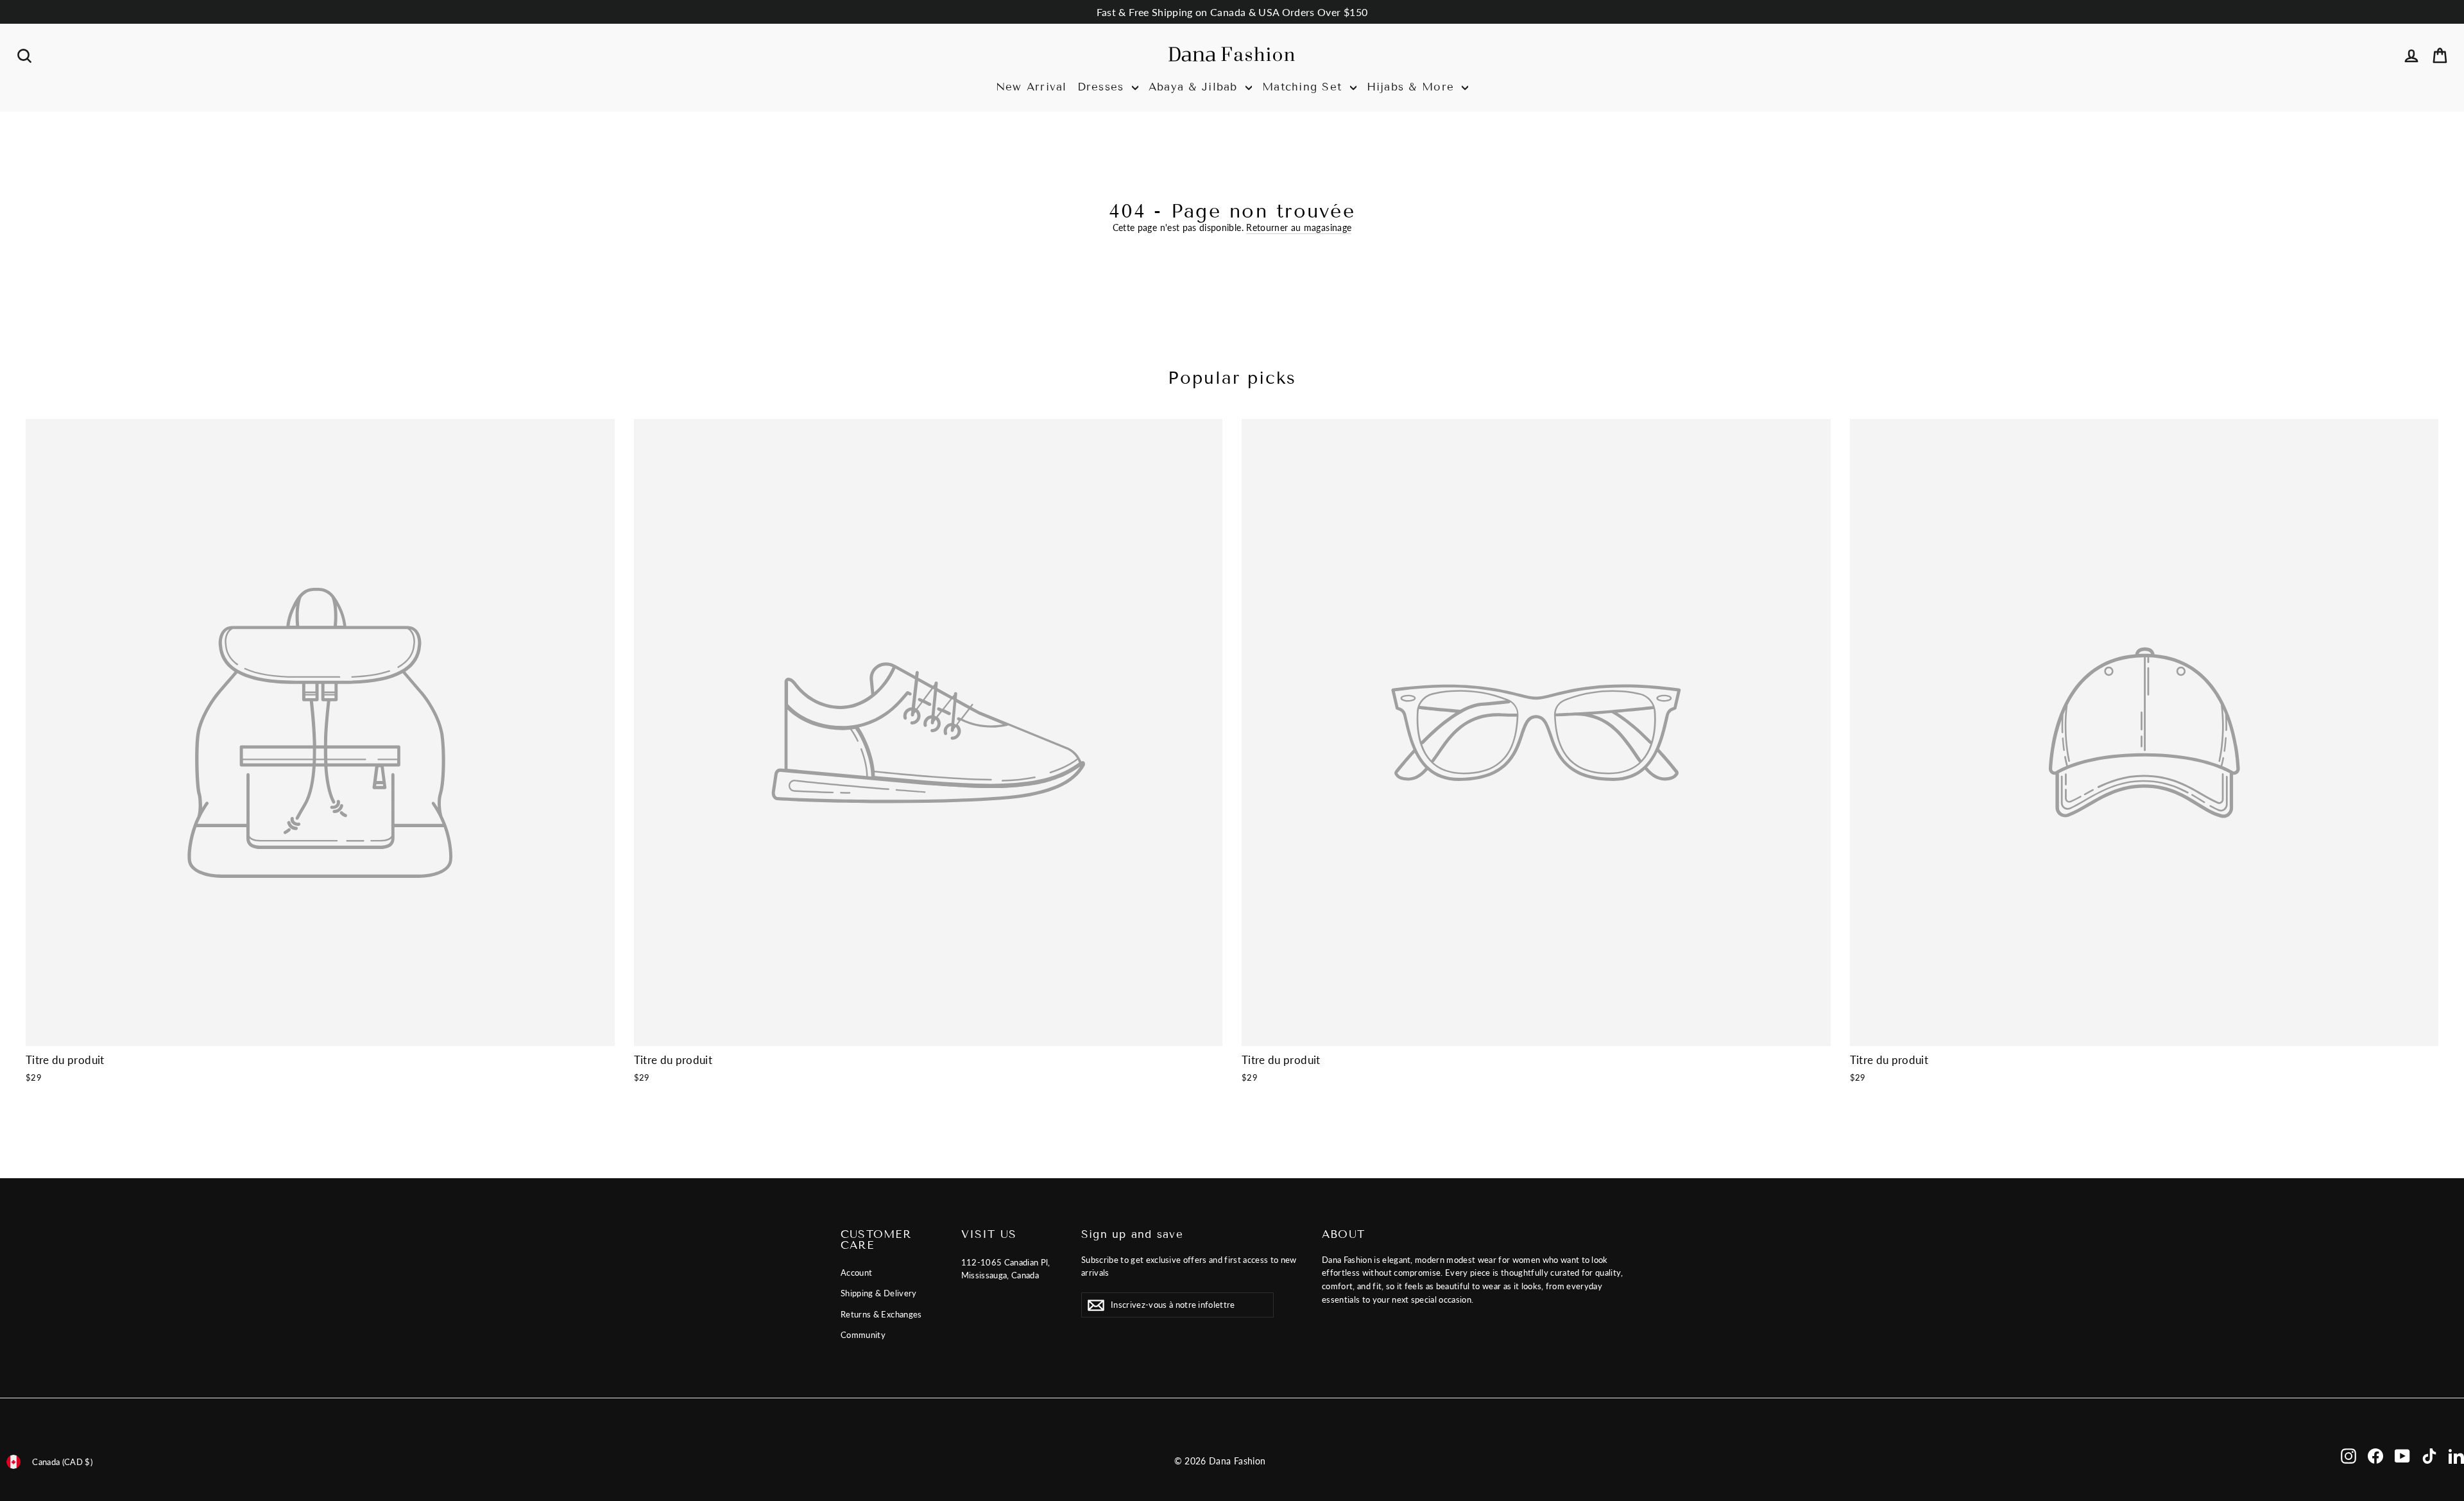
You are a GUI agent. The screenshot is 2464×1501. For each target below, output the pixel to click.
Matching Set (1305, 87)
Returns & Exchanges (881, 1314)
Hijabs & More (1413, 87)
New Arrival (1031, 87)
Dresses (1103, 87)
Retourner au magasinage (1299, 227)
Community (863, 1335)
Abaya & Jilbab (1195, 87)
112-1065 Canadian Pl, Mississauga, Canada (1006, 1269)
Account (856, 1273)
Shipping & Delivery (879, 1293)
